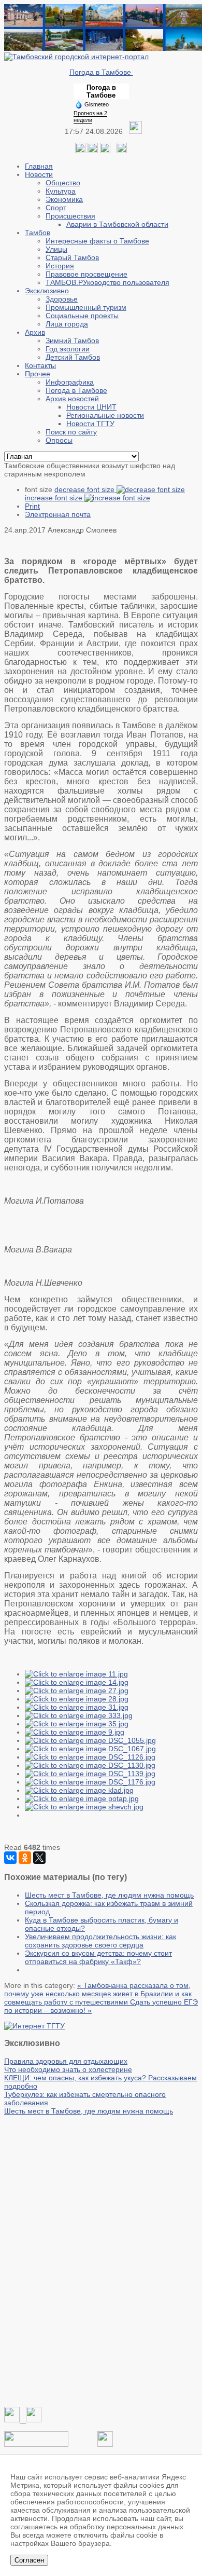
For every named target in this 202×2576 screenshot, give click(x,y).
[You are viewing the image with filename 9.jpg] (75, 1732)
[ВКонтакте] (10, 1858)
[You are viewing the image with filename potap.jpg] (82, 1798)
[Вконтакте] (80, 151)
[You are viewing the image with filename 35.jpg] (77, 1724)
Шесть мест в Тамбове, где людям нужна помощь (109, 1895)
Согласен (29, 2560)
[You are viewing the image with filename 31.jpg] (77, 1707)
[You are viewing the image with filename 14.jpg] (77, 1682)
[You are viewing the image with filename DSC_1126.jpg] (90, 1757)
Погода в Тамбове (101, 72)
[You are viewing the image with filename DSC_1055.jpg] (90, 1740)
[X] (39, 1858)
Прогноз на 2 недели (90, 117)
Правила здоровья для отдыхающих (66, 2061)
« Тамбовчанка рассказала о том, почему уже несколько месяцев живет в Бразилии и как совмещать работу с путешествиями (98, 1994)
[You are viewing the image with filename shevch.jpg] (84, 1807)
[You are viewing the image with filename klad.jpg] (79, 1790)
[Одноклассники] (93, 151)
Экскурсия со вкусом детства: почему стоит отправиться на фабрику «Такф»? (98, 1957)
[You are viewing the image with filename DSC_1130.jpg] (90, 1765)
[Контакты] (36, 2444)
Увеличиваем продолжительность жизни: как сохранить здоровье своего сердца (100, 1941)
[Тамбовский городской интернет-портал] (76, 57)
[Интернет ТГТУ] (34, 2026)
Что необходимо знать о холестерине (68, 2069)
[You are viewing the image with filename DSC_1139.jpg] (90, 1774)
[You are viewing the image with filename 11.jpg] (76, 1674)
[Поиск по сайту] (122, 151)
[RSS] (105, 151)
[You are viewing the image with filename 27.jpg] (77, 1691)
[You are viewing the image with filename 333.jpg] (79, 1715)
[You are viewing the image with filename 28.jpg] (77, 1699)
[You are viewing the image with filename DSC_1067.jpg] (90, 1749)
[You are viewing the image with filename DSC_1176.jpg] (90, 1782)
